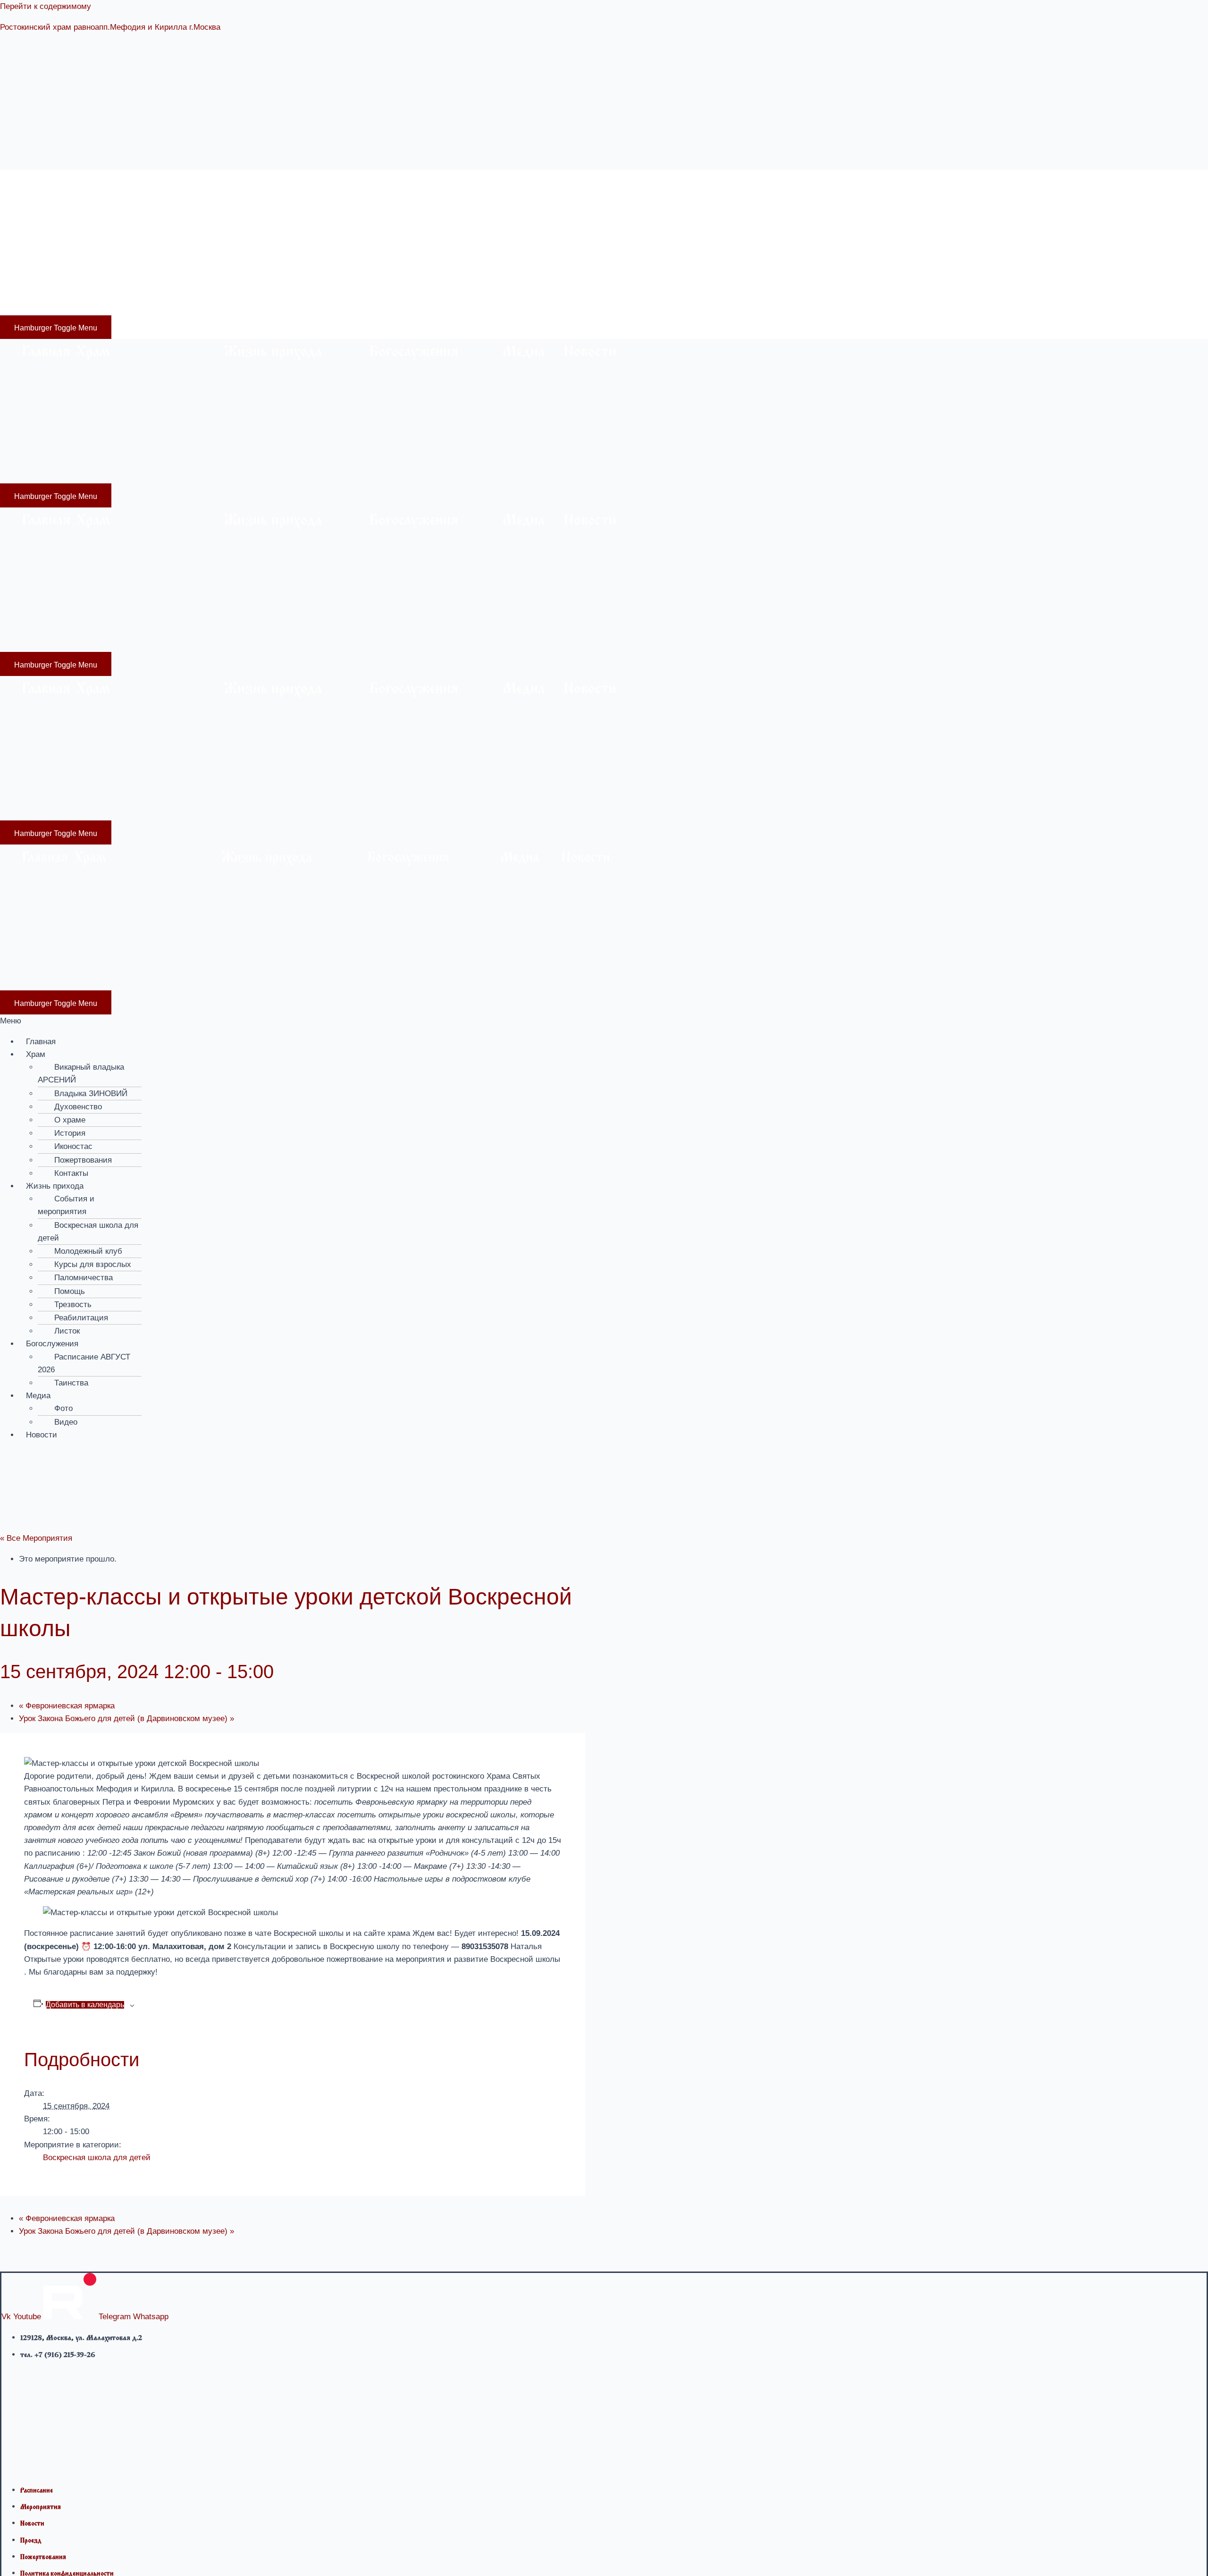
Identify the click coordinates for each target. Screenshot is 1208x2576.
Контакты (71, 1173)
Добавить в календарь (85, 2005)
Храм (65, 185)
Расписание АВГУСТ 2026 (84, 1363)
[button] (604, 1021)
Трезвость (73, 1305)
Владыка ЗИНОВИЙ (91, 1094)
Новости (561, 185)
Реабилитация (81, 1318)
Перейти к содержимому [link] (46, 6)
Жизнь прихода (236, 185)
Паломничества (84, 1278)
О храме (70, 1120)
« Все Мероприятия (36, 1538)
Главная (36, 185)
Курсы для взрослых (93, 1264)
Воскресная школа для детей (88, 1232)
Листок (67, 1331)
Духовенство (78, 1107)
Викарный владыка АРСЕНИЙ (81, 1073)
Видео (66, 1422)
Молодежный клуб (88, 1251)
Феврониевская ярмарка (67, 1706)
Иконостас (73, 1146)
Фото (63, 1408)
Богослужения (380, 185)
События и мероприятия (66, 1205)
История (70, 1133)
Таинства (71, 1383)
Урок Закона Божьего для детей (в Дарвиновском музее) (126, 1719)
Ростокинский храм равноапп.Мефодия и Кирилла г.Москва (110, 27)
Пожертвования (83, 1160)
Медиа (495, 185)
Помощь (70, 1291)
